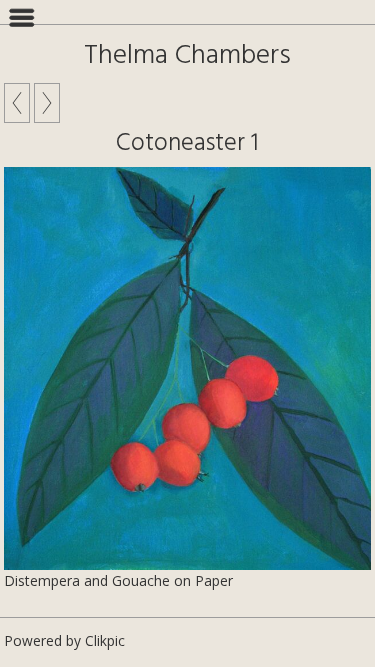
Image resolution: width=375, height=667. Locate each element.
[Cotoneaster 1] (187, 368)
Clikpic (105, 640)
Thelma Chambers (187, 56)
